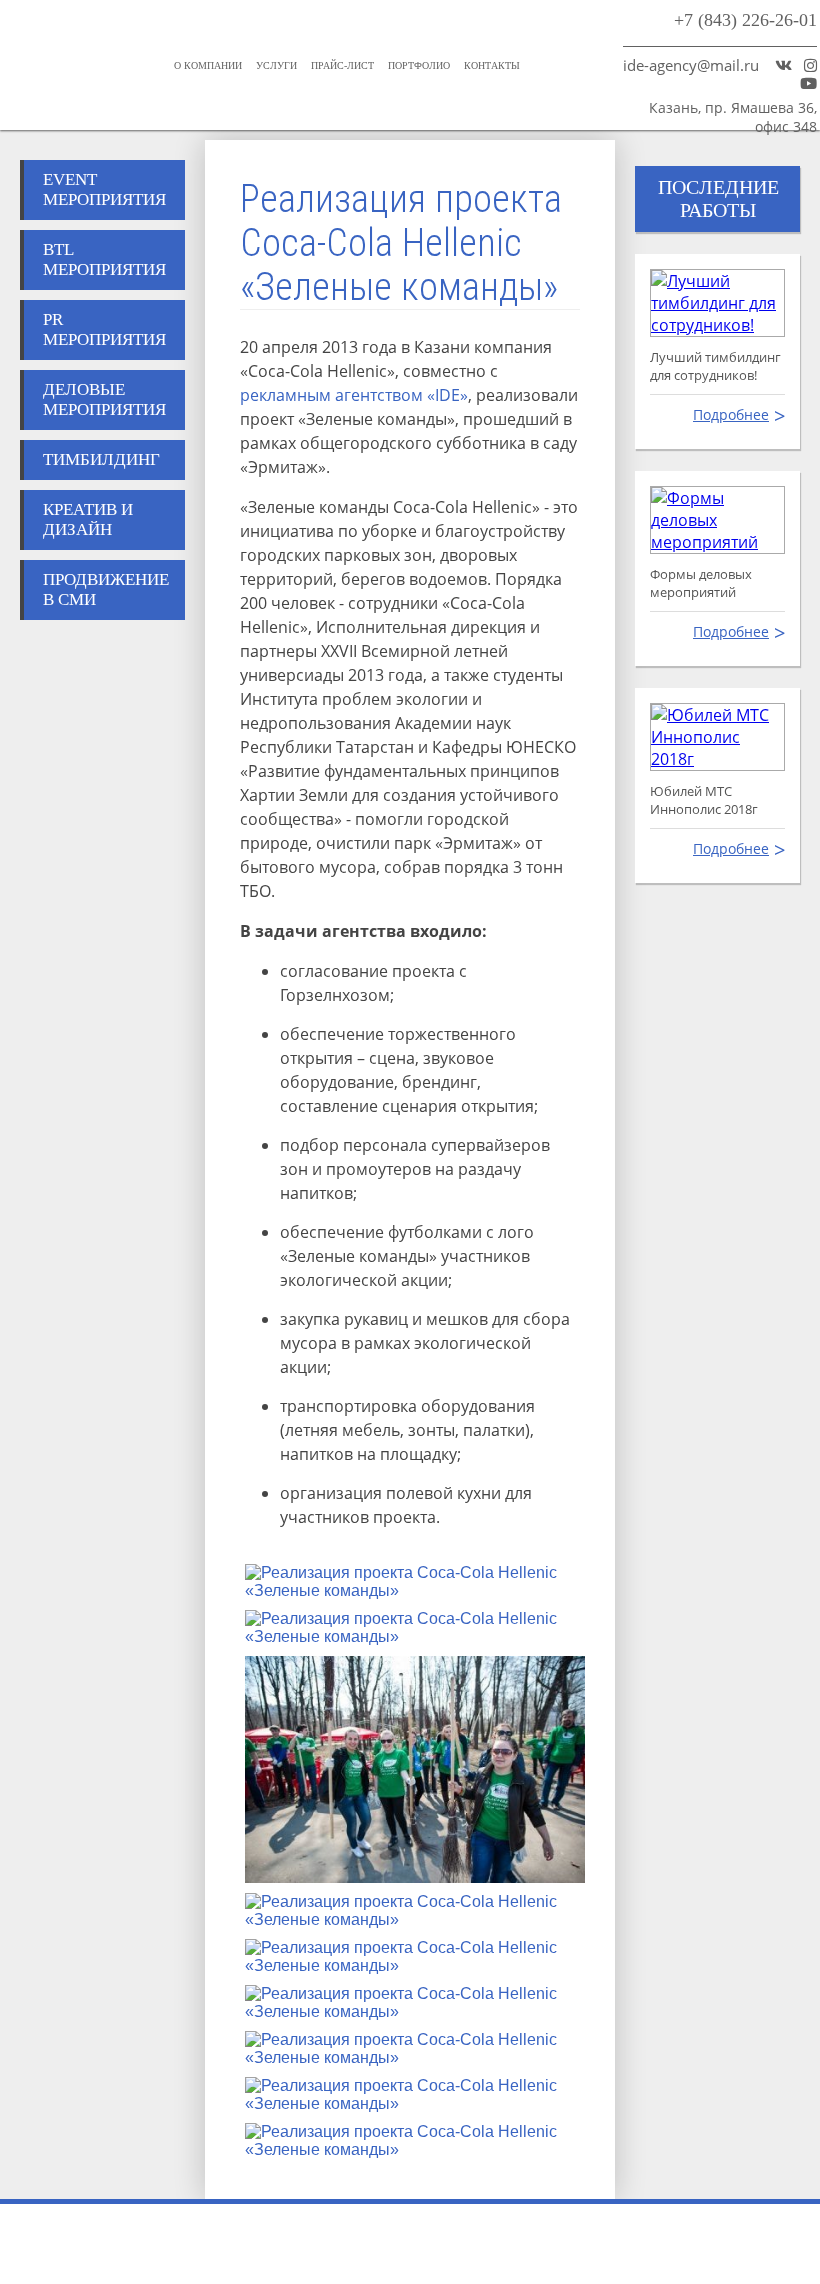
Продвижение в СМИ (106, 589)
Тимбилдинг (101, 459)
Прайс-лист (342, 65)
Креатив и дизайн (88, 519)
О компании (208, 65)
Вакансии (602, 2244)
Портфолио (419, 65)
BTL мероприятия (104, 259)
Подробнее (731, 414)
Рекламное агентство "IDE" (68, 17)
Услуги (276, 65)
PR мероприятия (104, 329)
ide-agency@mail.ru (691, 65)
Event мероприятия (104, 189)
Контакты (492, 65)
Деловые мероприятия (104, 399)
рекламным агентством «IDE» (354, 395)
